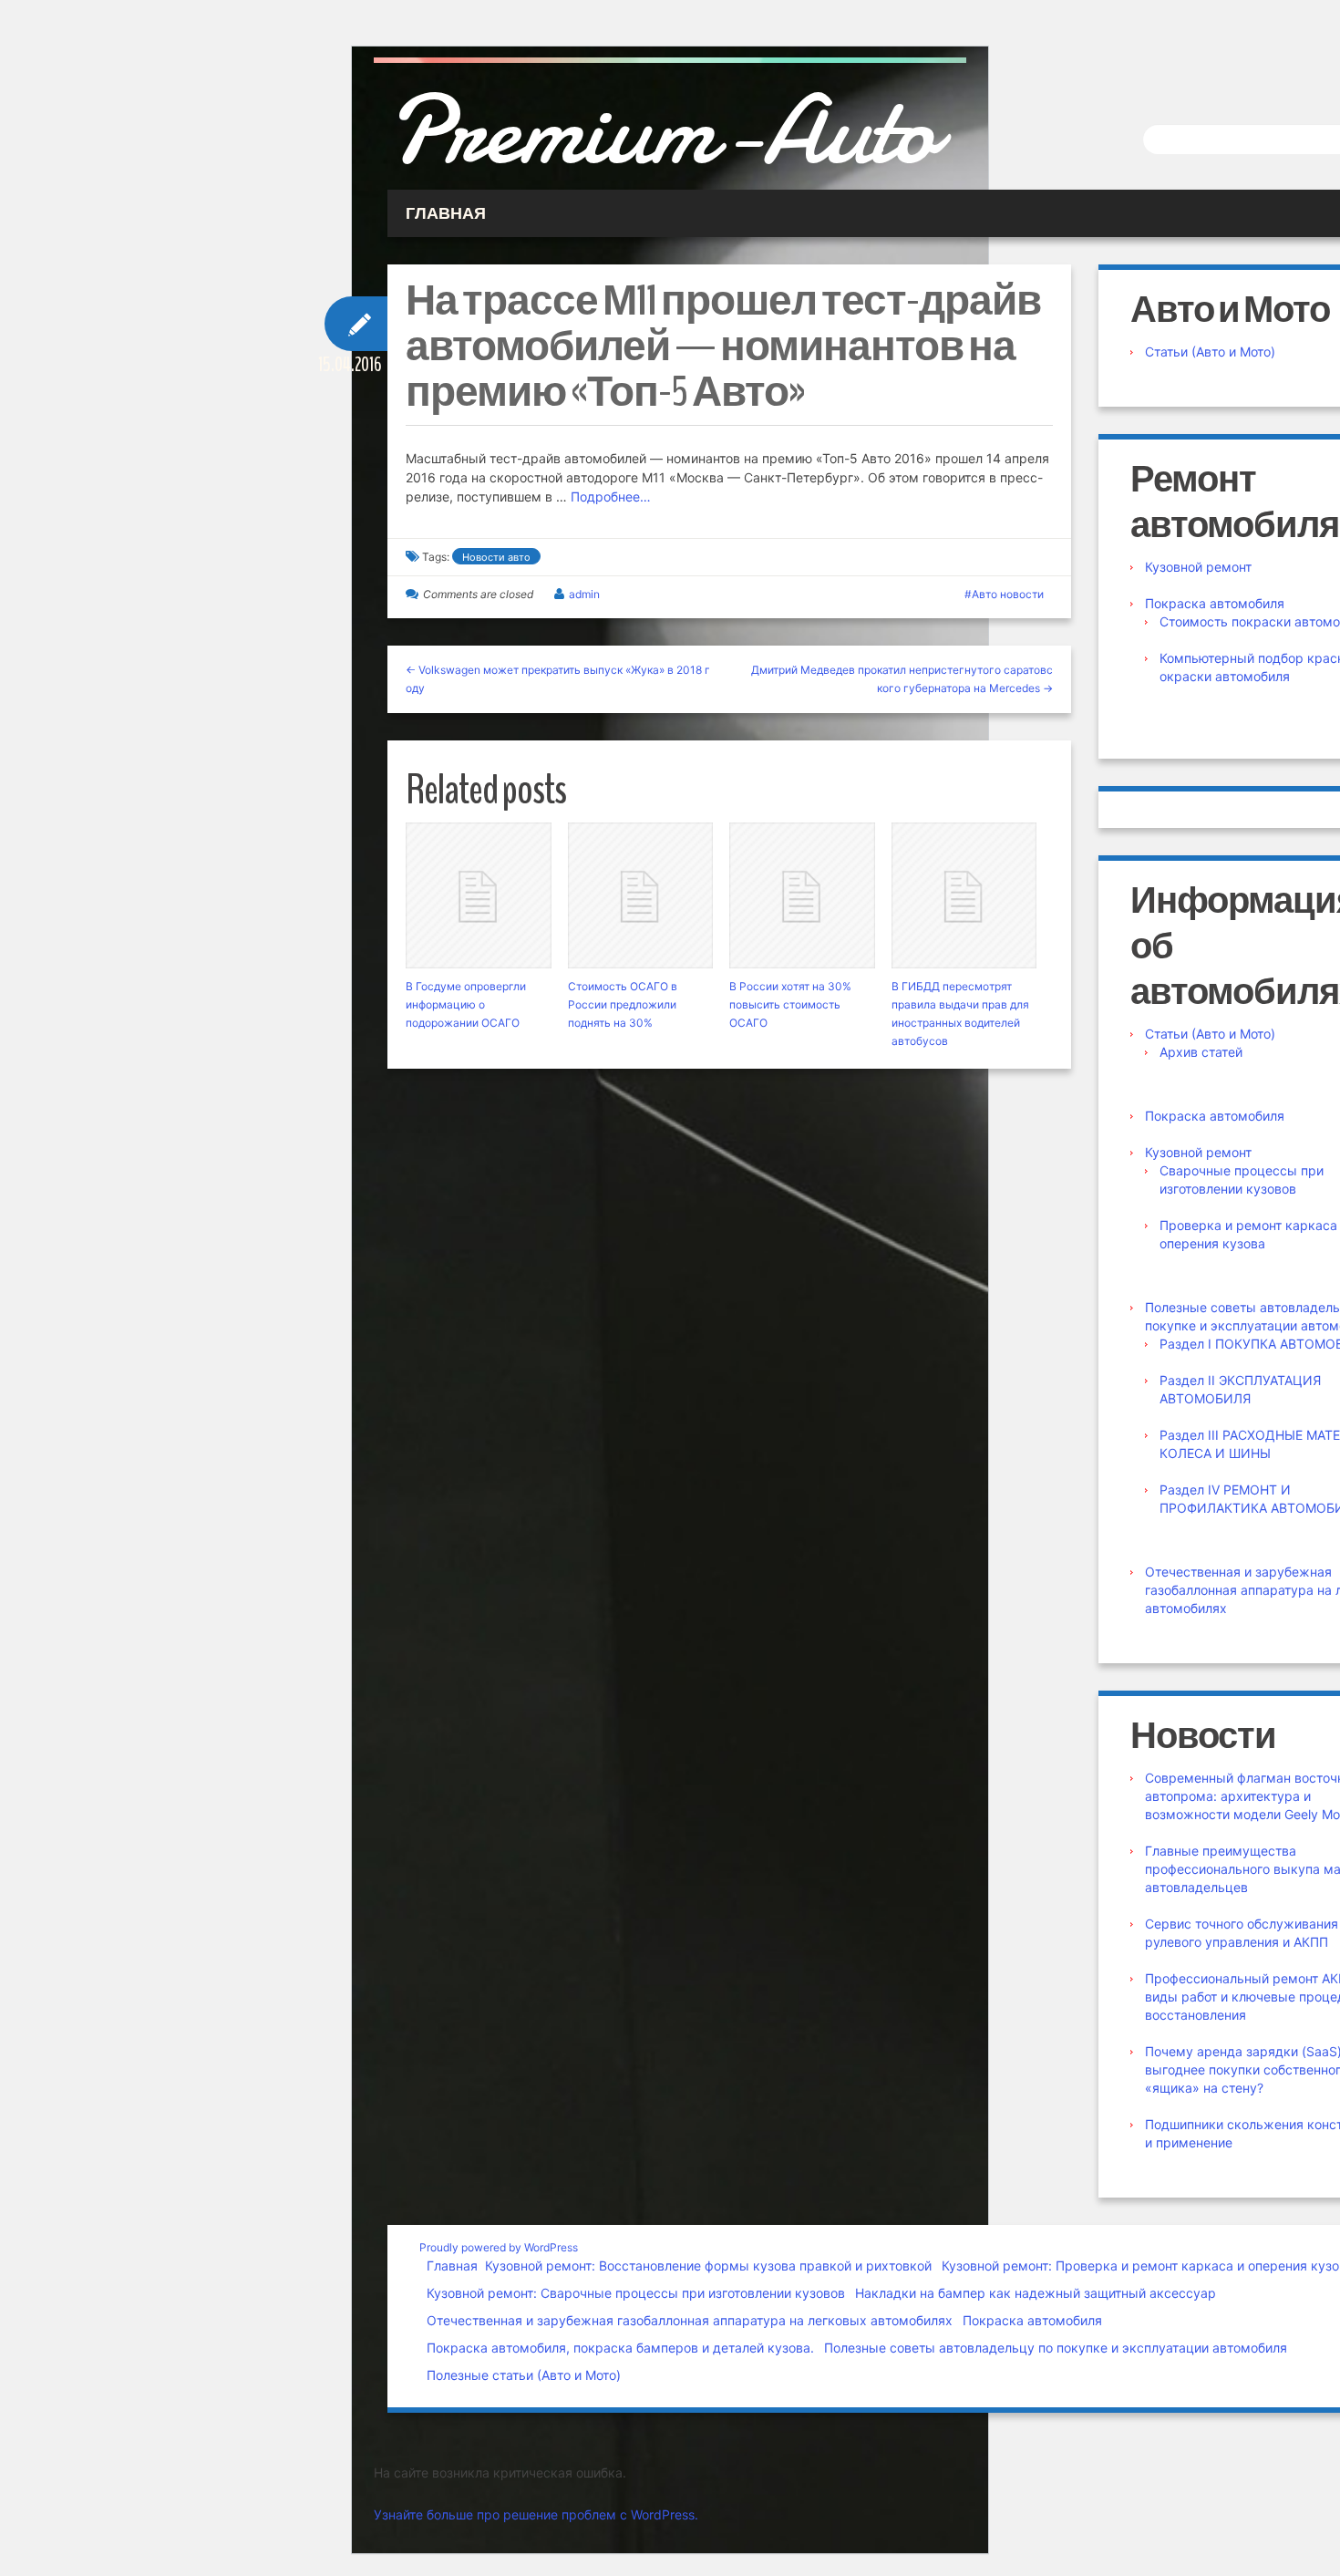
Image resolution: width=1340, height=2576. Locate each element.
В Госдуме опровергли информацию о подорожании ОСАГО (466, 1004)
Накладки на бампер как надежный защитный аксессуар (1036, 2293)
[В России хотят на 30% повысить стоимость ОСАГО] (802, 895)
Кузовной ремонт (1198, 567)
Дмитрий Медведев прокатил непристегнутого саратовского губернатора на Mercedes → (902, 679)
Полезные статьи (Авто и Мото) (524, 2375)
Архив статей (1201, 1052)
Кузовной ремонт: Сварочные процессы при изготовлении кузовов (636, 2293)
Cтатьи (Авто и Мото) (1210, 352)
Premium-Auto (662, 130)
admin (584, 594)
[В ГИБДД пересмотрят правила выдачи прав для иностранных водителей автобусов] (964, 895)
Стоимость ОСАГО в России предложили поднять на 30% (623, 1004)
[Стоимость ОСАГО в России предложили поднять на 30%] (641, 895)
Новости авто (496, 557)
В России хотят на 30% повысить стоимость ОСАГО (790, 1004)
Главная (452, 2266)
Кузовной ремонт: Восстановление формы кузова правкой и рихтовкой (708, 2266)
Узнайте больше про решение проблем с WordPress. (536, 2514)
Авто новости (1008, 594)
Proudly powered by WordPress (499, 2247)
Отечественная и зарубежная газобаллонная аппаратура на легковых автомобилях (690, 2320)
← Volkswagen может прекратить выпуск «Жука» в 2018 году (558, 679)
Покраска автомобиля (1215, 603)
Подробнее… (611, 497)
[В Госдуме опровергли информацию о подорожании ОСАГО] (479, 895)
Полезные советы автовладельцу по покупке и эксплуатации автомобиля (1056, 2348)
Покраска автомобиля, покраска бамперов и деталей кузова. (620, 2348)
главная (446, 213)
